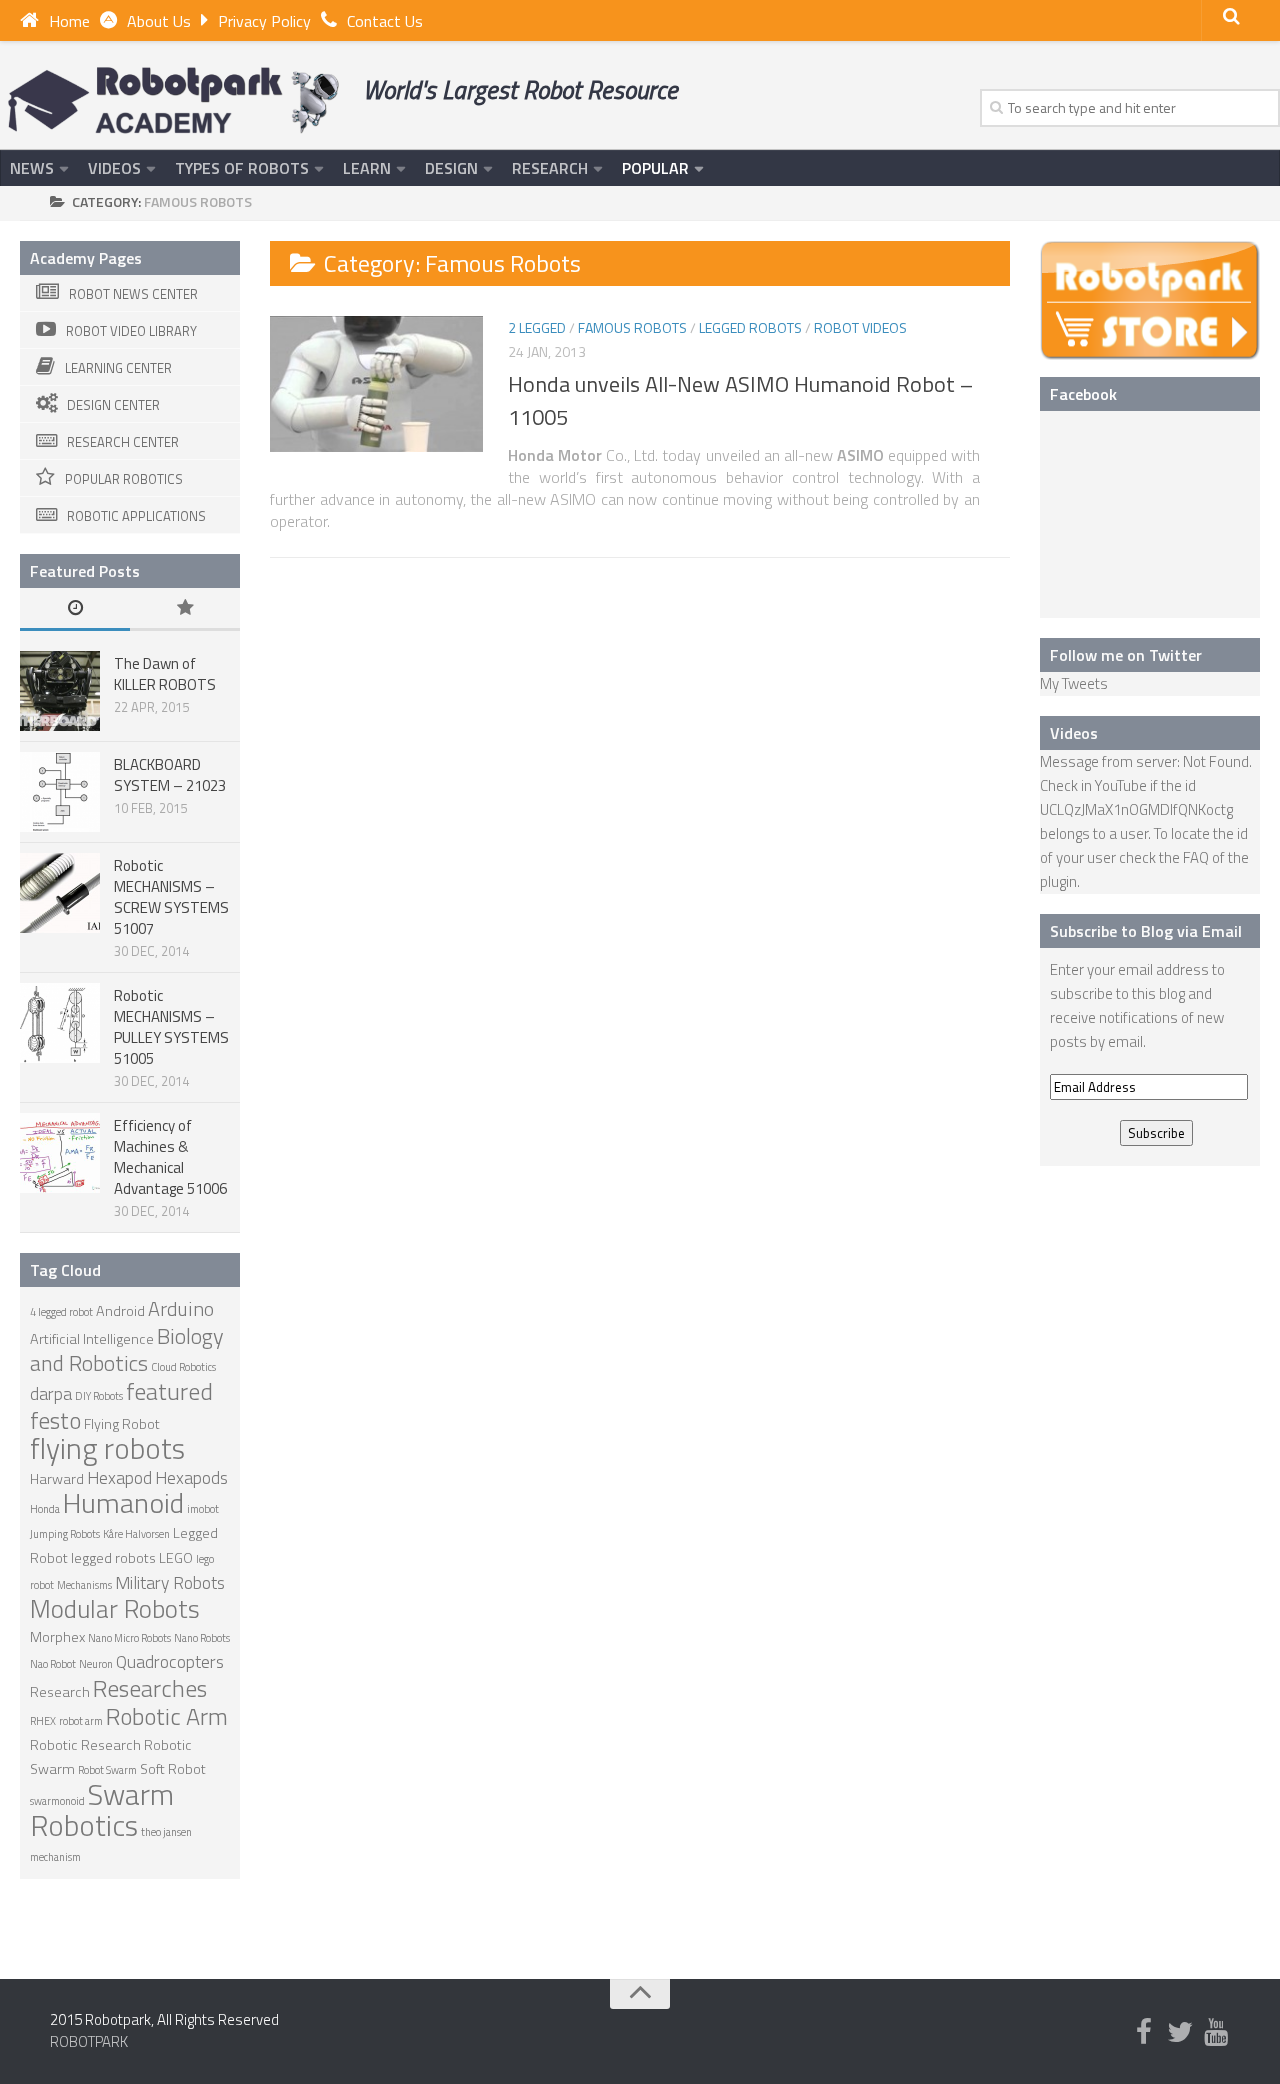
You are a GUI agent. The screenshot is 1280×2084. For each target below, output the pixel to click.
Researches (150, 1688)
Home (69, 21)
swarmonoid (57, 1801)
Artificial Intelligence (92, 1339)
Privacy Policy (264, 21)
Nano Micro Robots (129, 1638)
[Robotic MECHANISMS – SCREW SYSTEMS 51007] (60, 893)
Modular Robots (115, 1608)
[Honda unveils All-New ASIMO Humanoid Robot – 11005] (376, 384)
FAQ (1196, 857)
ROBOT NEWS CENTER (133, 294)
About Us (159, 21)
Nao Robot (53, 1664)
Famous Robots (632, 327)
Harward (57, 1479)
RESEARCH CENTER (123, 442)
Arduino (181, 1308)
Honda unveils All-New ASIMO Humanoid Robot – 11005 (740, 400)
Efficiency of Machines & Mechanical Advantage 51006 (170, 1157)
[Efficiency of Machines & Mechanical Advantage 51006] (60, 1153)
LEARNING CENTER (118, 368)
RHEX (43, 1721)
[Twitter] (1180, 2033)
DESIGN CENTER (113, 405)
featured (169, 1391)
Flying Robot (122, 1424)
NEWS (32, 168)
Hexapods (191, 1477)
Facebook (1083, 394)
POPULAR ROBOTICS (124, 479)
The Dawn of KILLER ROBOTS (165, 674)
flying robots (107, 1448)
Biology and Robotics (127, 1349)
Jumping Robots (65, 1534)
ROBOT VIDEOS (860, 327)
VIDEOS (114, 168)
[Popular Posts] (185, 609)
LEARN (367, 168)
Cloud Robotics (183, 1367)
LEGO (176, 1558)
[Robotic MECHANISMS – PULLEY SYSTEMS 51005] (60, 1023)
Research (60, 1692)
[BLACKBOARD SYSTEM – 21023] (60, 792)
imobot (203, 1509)
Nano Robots (202, 1638)
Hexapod (119, 1477)
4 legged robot (61, 1312)
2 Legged (537, 327)
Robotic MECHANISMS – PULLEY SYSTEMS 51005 (171, 1027)
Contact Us (385, 21)
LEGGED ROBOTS (750, 327)
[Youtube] (1216, 2033)
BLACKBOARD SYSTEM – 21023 (170, 775)
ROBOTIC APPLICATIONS (136, 516)
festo (55, 1420)
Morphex (57, 1637)
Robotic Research (85, 1745)
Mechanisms (84, 1585)
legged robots (113, 1558)
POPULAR (655, 168)
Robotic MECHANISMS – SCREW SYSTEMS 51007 (171, 897)
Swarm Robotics (102, 1809)
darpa (51, 1393)
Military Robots (170, 1582)
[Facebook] (1144, 2033)
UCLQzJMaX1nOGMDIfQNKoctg (1136, 809)
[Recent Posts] (75, 609)
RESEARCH (550, 168)
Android (120, 1311)
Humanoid (123, 1502)
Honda (45, 1509)
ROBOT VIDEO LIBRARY (131, 331)
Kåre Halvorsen (136, 1534)
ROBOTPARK (89, 2041)
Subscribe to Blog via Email (1146, 931)
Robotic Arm (167, 1716)
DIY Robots (99, 1396)
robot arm (81, 1721)
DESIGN (451, 168)
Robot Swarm (107, 1770)
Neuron (96, 1664)
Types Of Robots (242, 168)
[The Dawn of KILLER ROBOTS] (60, 691)
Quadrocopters (170, 1661)
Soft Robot (173, 1769)
